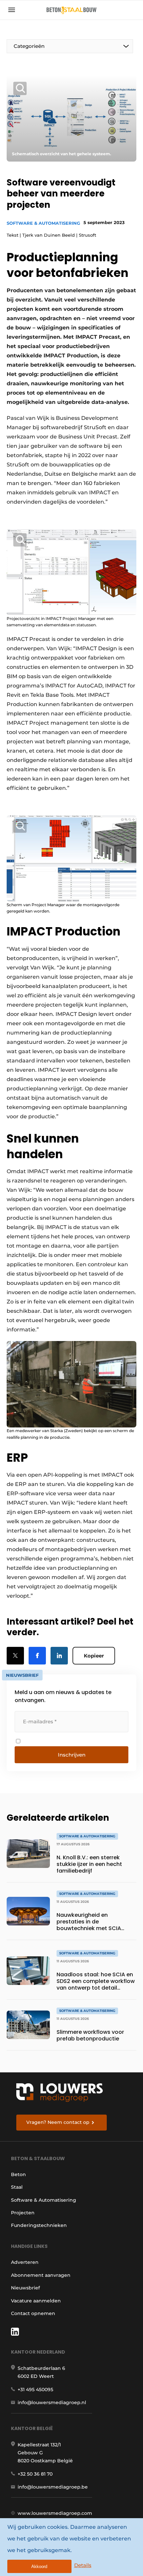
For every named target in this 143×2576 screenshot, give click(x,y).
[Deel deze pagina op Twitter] (15, 1656)
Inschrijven (72, 1755)
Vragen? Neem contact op (58, 2122)
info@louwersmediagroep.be (53, 2487)
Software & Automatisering (43, 223)
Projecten (23, 2213)
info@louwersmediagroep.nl (52, 2402)
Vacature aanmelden (36, 2301)
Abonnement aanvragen (41, 2275)
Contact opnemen (33, 2313)
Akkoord (39, 2567)
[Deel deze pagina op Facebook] (37, 1656)
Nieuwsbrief (25, 2288)
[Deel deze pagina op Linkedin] (59, 1656)
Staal (17, 2187)
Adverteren (25, 2262)
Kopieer (94, 1656)
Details (83, 2565)
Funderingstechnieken (39, 2225)
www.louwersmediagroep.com (55, 2513)
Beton (18, 2174)
